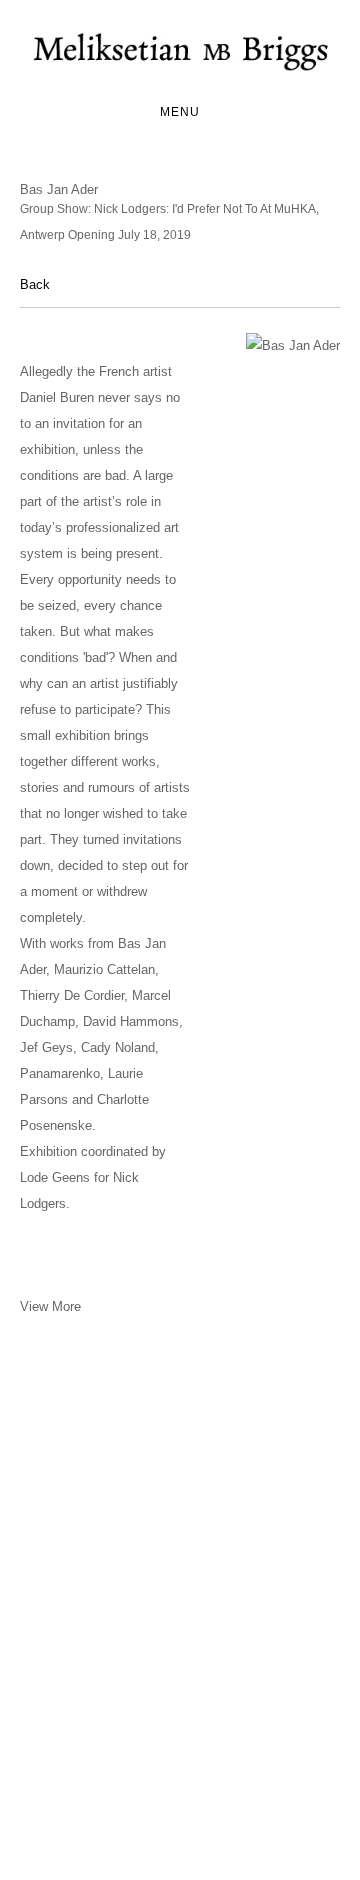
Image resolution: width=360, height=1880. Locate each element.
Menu (180, 112)
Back (35, 284)
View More (50, 1306)
